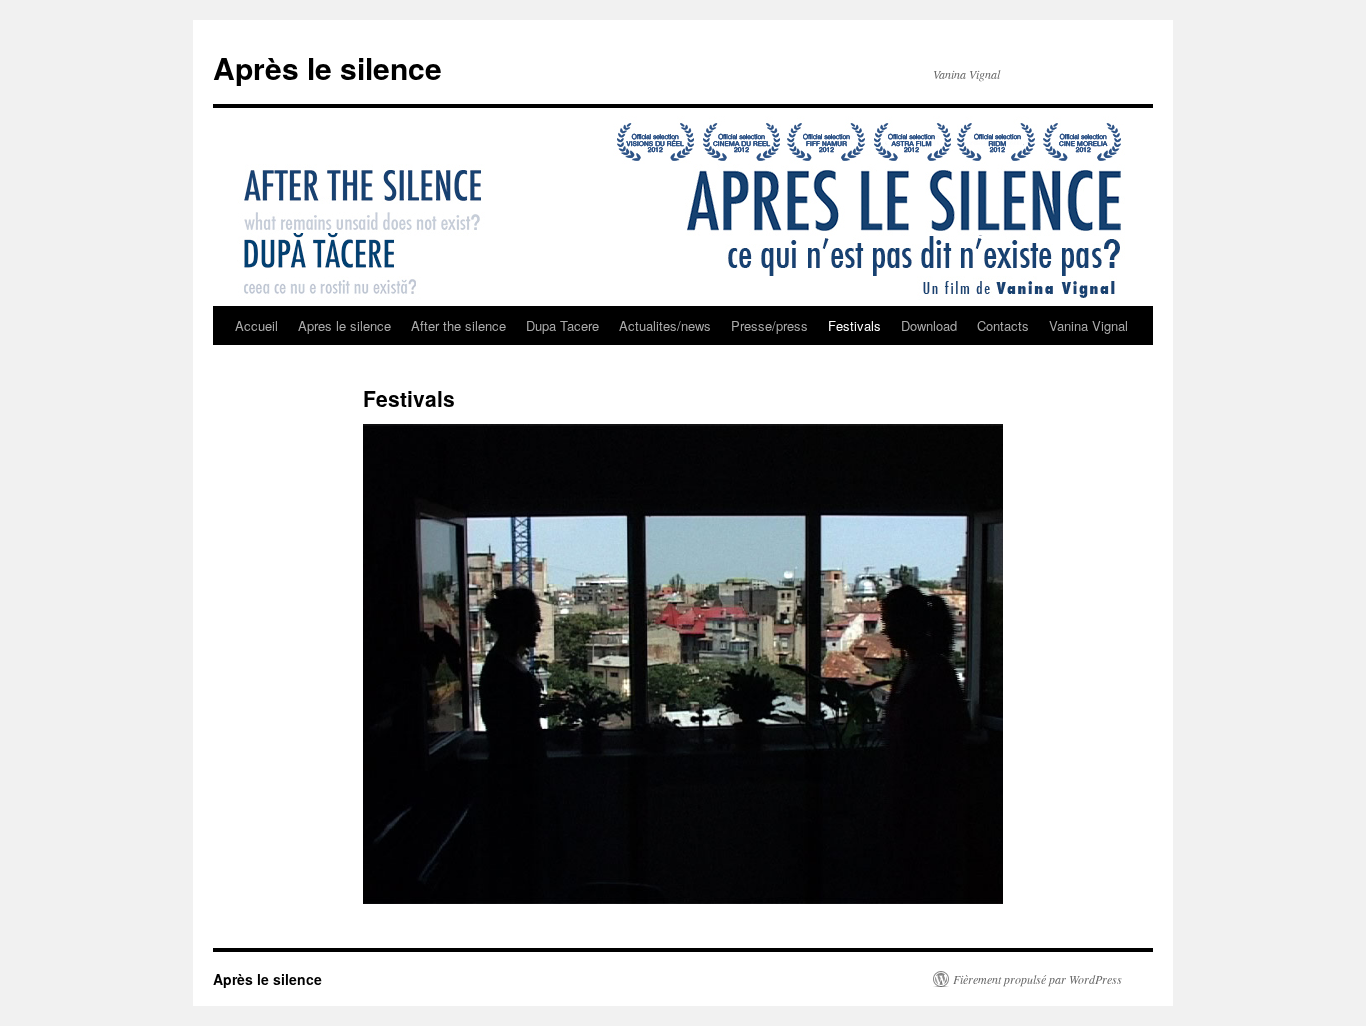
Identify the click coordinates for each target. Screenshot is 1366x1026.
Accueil (256, 325)
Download (929, 325)
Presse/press (769, 325)
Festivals (854, 325)
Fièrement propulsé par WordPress (1037, 979)
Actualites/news (665, 325)
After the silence (458, 325)
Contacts (1003, 325)
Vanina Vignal (1088, 325)
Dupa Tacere (562, 325)
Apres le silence (344, 325)
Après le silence (327, 67)
